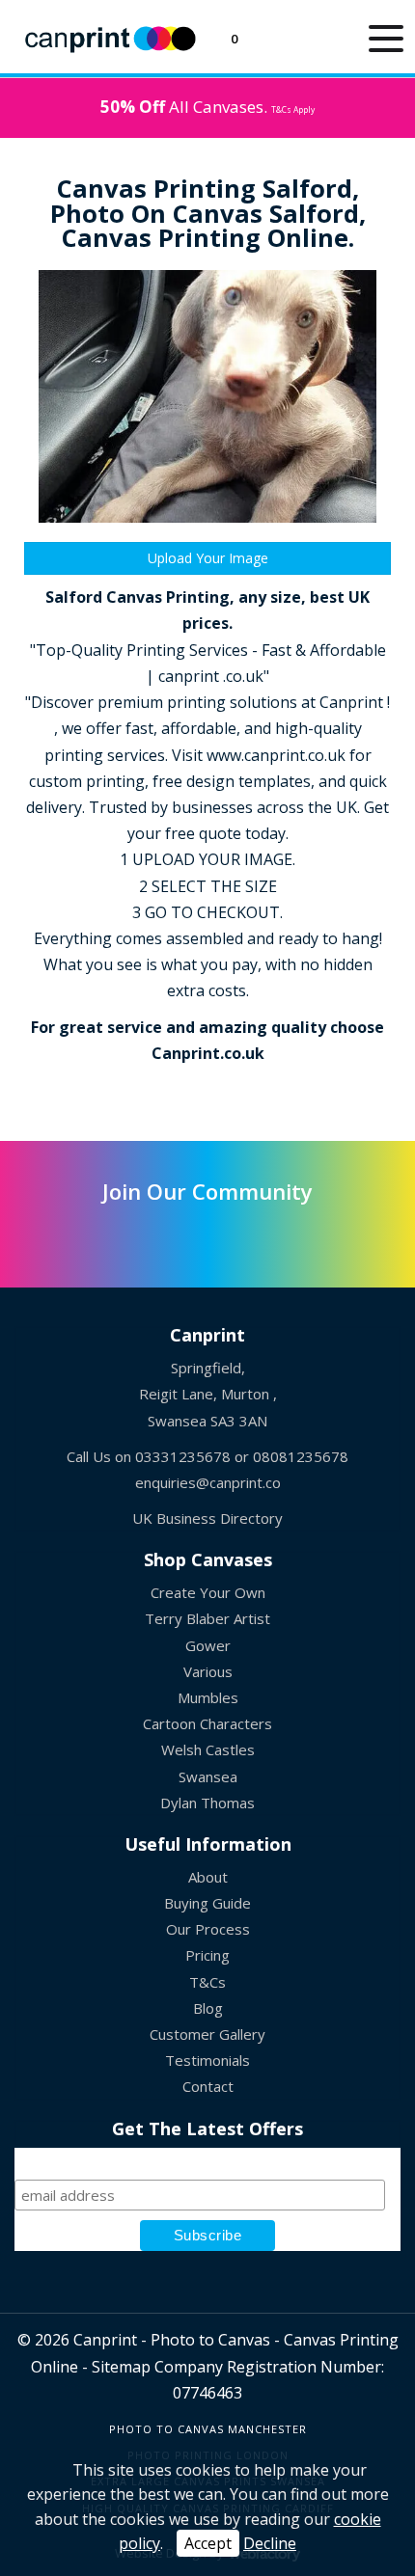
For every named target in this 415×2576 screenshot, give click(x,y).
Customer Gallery (207, 2034)
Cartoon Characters (207, 1723)
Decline (270, 2543)
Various (208, 1671)
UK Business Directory (207, 1518)
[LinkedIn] (161, 1234)
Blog (208, 2008)
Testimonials (207, 2060)
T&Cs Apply (293, 109)
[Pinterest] (208, 1234)
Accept (208, 2543)
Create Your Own (208, 1592)
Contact (208, 2086)
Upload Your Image (208, 558)
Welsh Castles (208, 1749)
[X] (113, 1234)
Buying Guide (207, 1903)
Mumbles (208, 1697)
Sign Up (208, 2156)
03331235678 (183, 1456)
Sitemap (121, 2367)
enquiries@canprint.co (208, 1482)
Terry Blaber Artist (207, 1618)
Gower (208, 1645)
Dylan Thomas (207, 1803)
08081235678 (301, 1456)
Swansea (208, 1776)
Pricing (207, 1955)
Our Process (208, 1929)
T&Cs (207, 1982)
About (208, 1877)
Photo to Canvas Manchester (208, 2429)
